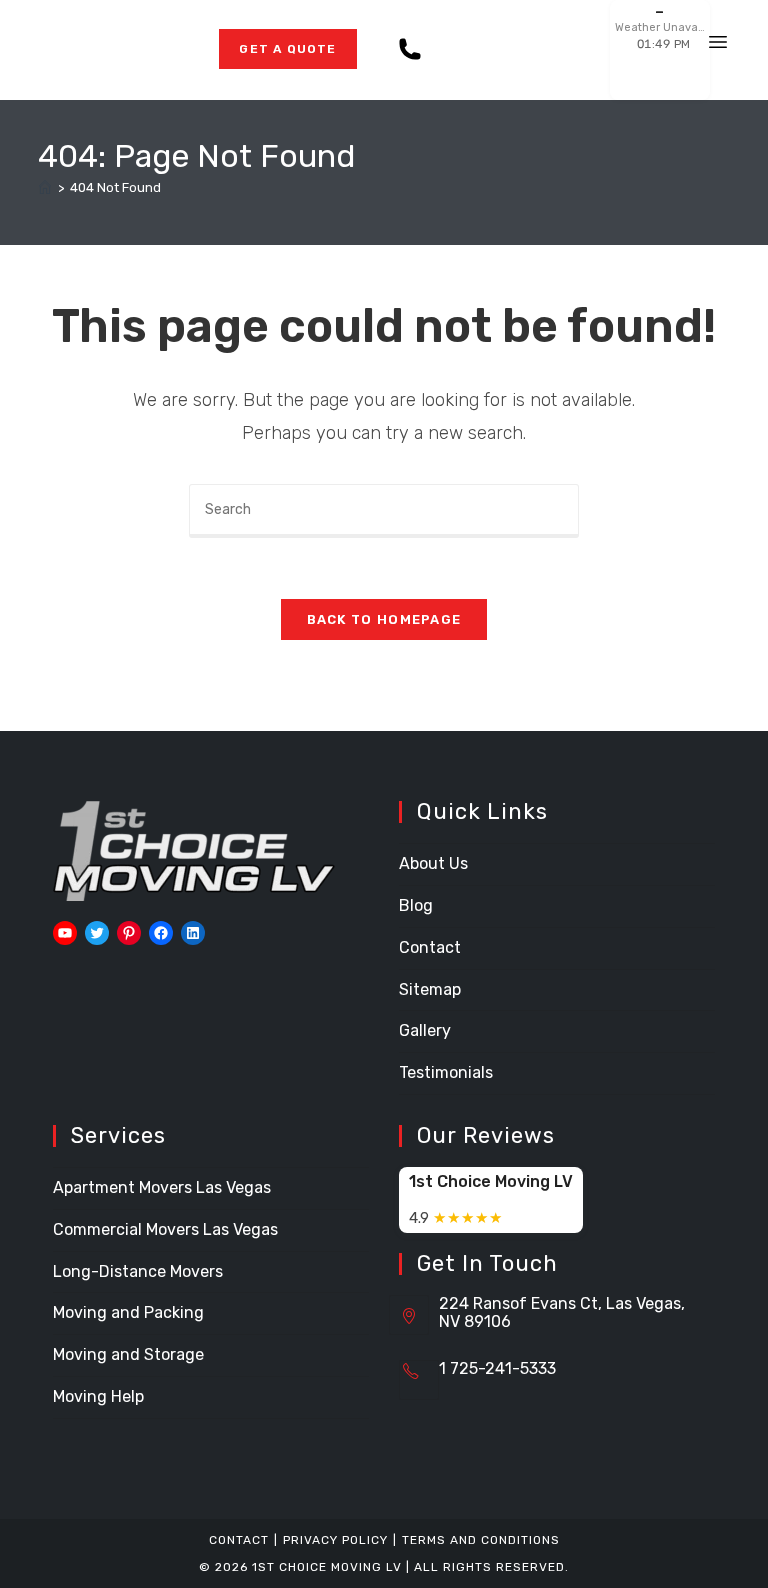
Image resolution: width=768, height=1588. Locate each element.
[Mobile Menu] (718, 49)
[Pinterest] (129, 933)
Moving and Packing (128, 1312)
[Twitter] (97, 933)
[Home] (45, 187)
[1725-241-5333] (414, 50)
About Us (433, 863)
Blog (416, 905)
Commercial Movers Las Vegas (165, 1229)
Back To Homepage (384, 619)
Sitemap (430, 989)
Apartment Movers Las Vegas (162, 1187)
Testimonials (446, 1072)
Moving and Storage (128, 1354)
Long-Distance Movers (138, 1271)
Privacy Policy (335, 1540)
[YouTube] (65, 933)
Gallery (425, 1030)
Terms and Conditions (481, 1540)
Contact (430, 947)
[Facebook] (161, 933)
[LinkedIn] (193, 933)
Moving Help (98, 1396)
